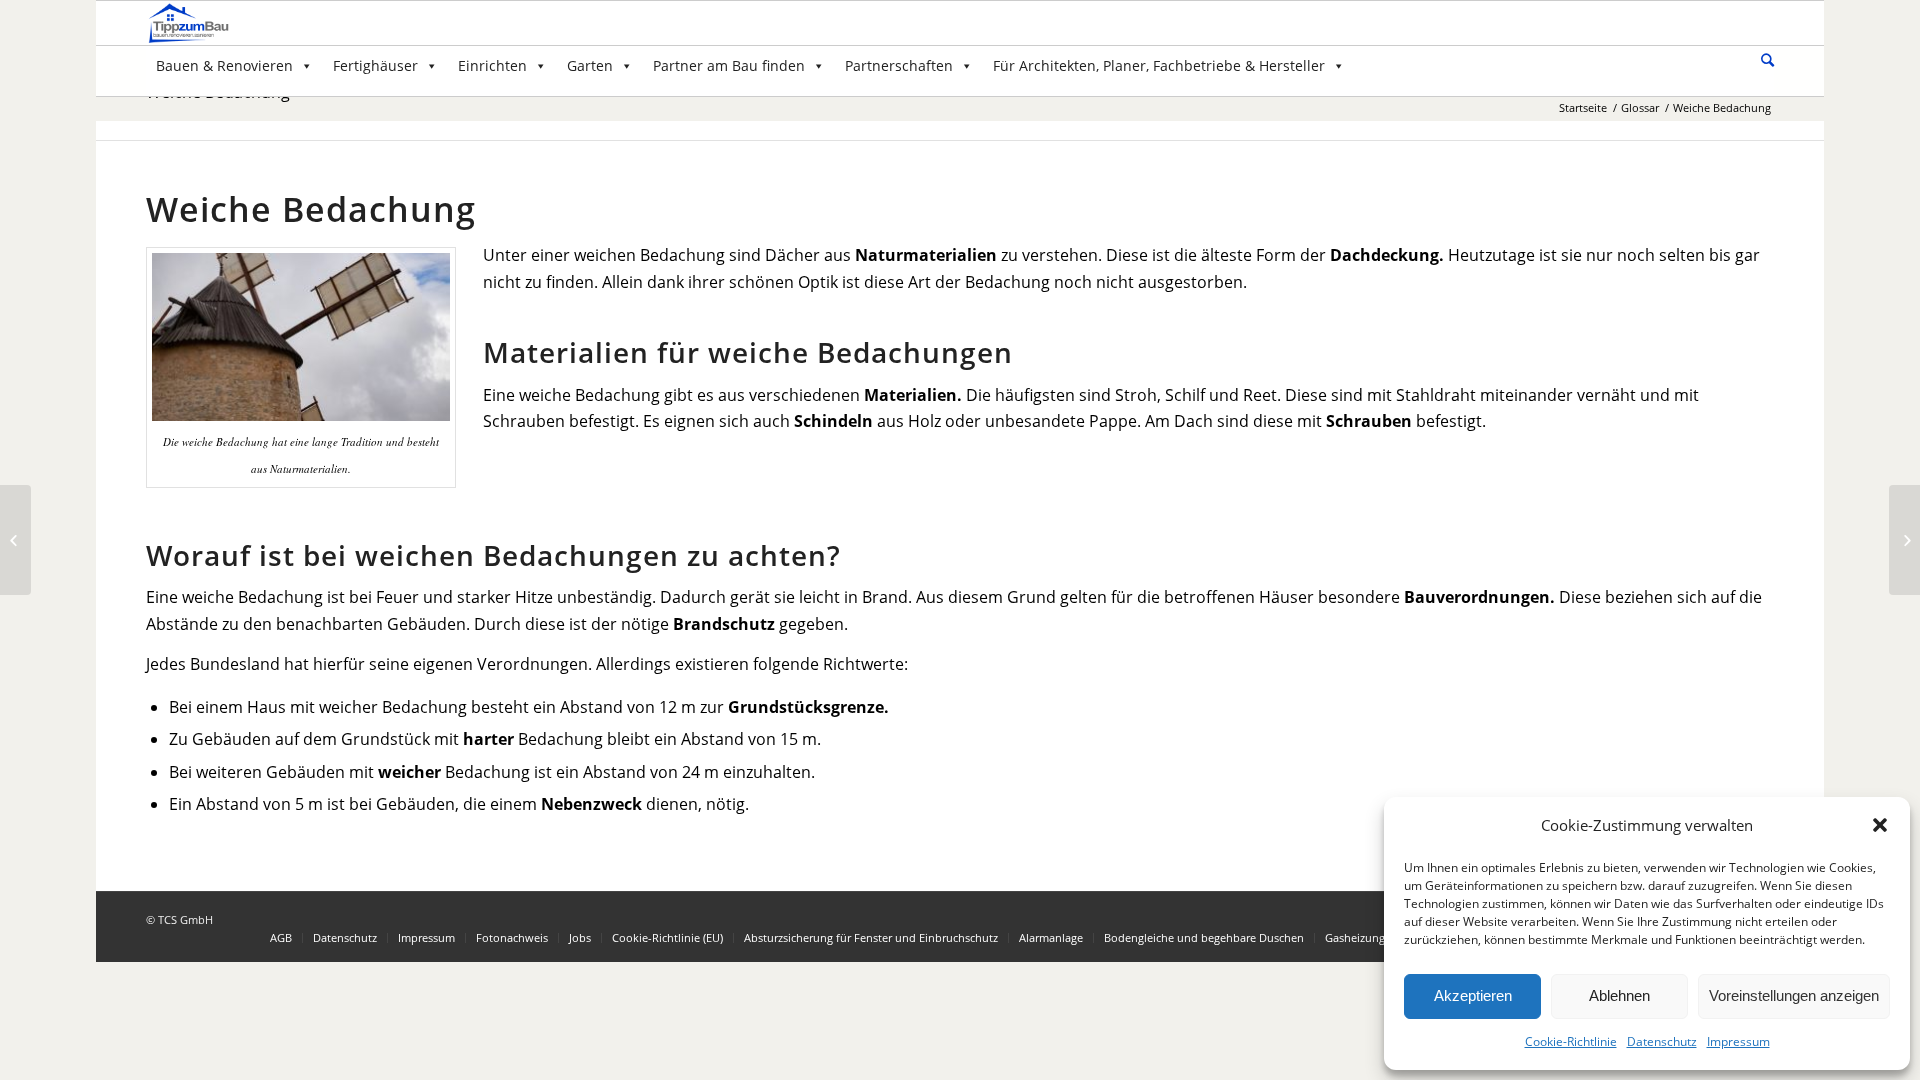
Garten (590, 65)
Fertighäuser (375, 65)
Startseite (1583, 107)
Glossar (1640, 107)
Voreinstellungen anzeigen (1794, 995)
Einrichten (492, 65)
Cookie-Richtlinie (1571, 1041)
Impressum (1738, 1041)
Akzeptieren (1473, 995)
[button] (1880, 825)
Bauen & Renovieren (224, 65)
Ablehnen (1619, 995)
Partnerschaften (899, 65)
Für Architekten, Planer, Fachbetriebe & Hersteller (1159, 65)
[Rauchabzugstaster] (15, 540)
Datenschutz (1662, 1041)
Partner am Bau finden (729, 65)
